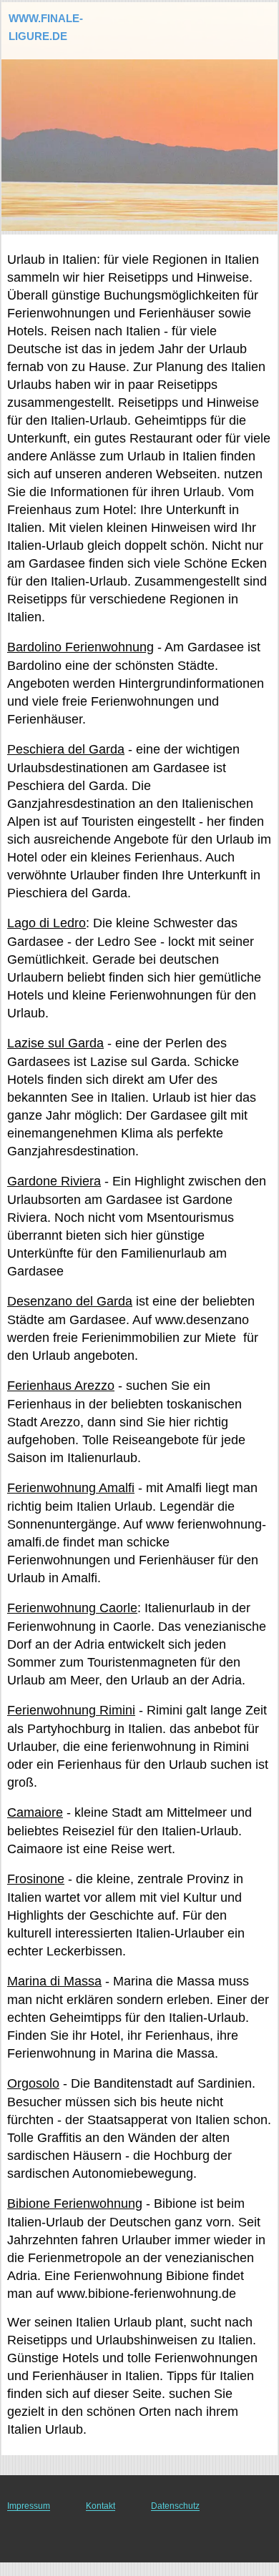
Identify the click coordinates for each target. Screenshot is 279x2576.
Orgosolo (33, 2083)
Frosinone (36, 1879)
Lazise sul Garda (55, 1043)
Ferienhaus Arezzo (61, 1386)
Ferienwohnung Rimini (71, 1710)
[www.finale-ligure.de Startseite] (54, 20)
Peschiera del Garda (66, 749)
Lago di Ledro (46, 923)
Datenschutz (175, 2506)
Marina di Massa (54, 1981)
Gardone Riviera (54, 1181)
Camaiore (35, 1812)
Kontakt (101, 2506)
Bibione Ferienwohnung (75, 2204)
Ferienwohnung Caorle (72, 1608)
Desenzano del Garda (70, 1301)
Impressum (29, 2506)
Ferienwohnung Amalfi (71, 1488)
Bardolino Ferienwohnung (80, 647)
